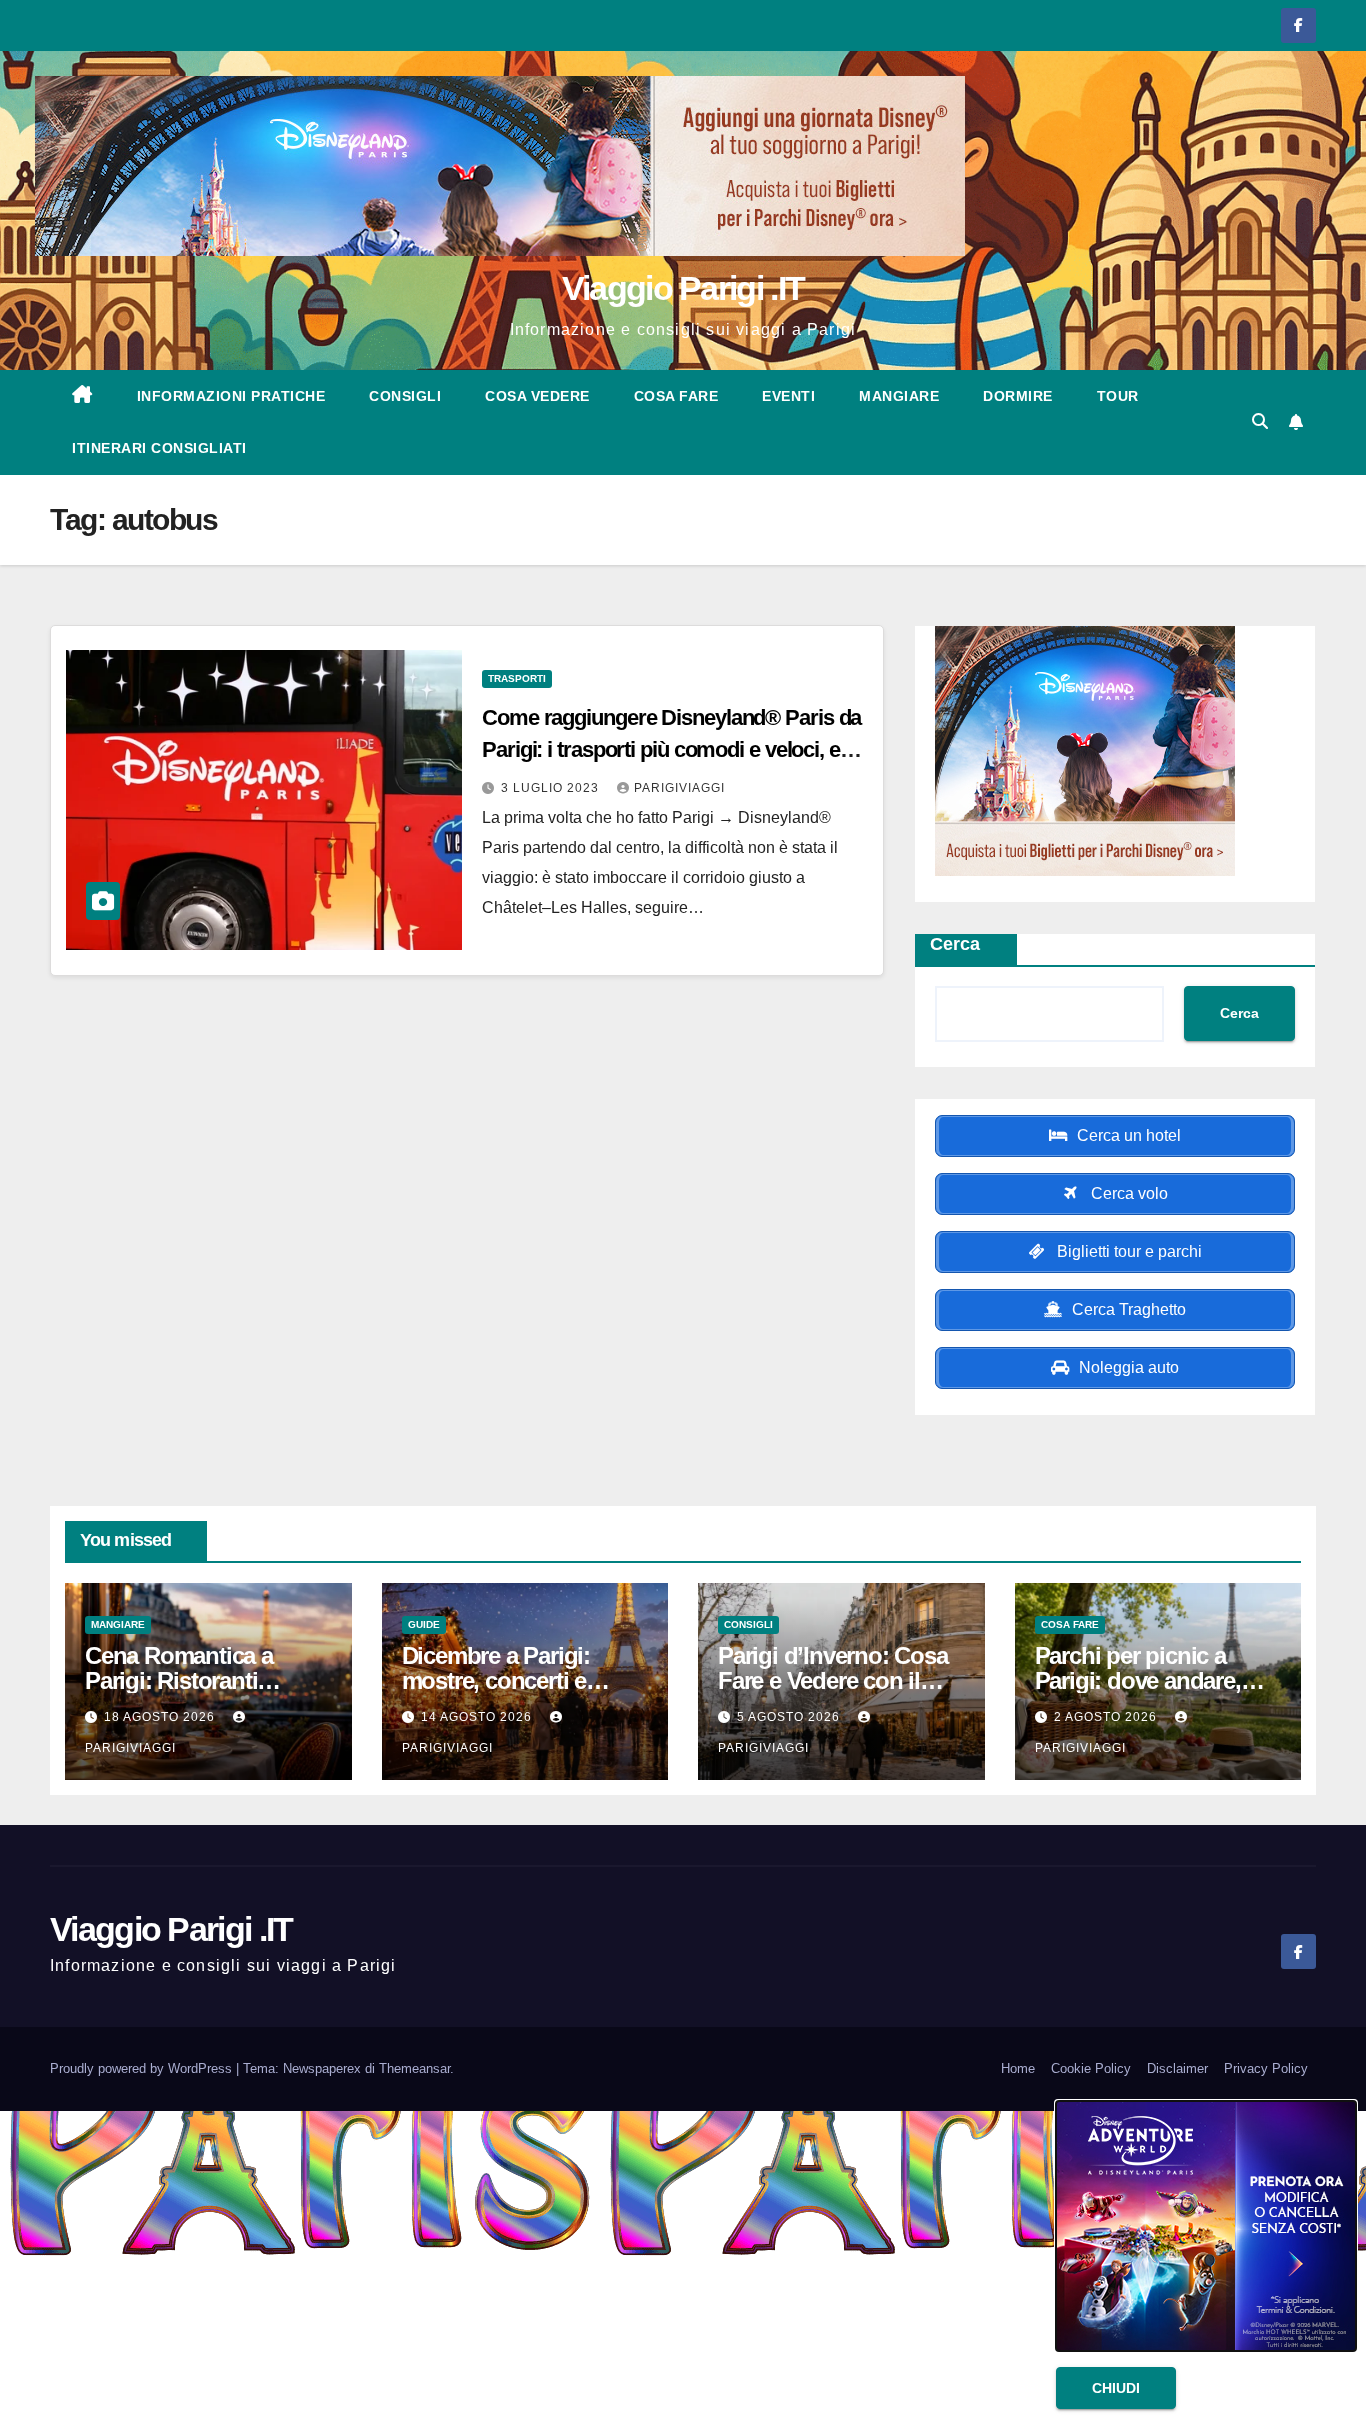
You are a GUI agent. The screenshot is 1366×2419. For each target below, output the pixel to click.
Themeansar (414, 2068)
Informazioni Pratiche (231, 396)
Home (1018, 2068)
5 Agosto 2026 (790, 1717)
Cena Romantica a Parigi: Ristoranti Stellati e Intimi (179, 1680)
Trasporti (517, 678)
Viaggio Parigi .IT (683, 288)
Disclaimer (1177, 2068)
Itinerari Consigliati (159, 448)
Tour (1118, 396)
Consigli (405, 396)
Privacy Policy (1266, 2068)
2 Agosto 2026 (1107, 1717)
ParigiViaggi (679, 788)
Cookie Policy (1091, 2068)
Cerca (955, 944)
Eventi (788, 396)
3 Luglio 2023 (552, 788)
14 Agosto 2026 (478, 1717)
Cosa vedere (537, 396)
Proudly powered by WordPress (143, 2068)
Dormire (1018, 396)
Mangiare (899, 396)
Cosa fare (676, 396)
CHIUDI (1116, 2388)
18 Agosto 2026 (161, 1717)
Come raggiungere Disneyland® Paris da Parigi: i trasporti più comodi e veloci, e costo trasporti (671, 749)
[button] (1260, 421)
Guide (424, 1624)
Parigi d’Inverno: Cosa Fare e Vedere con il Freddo (833, 1680)
